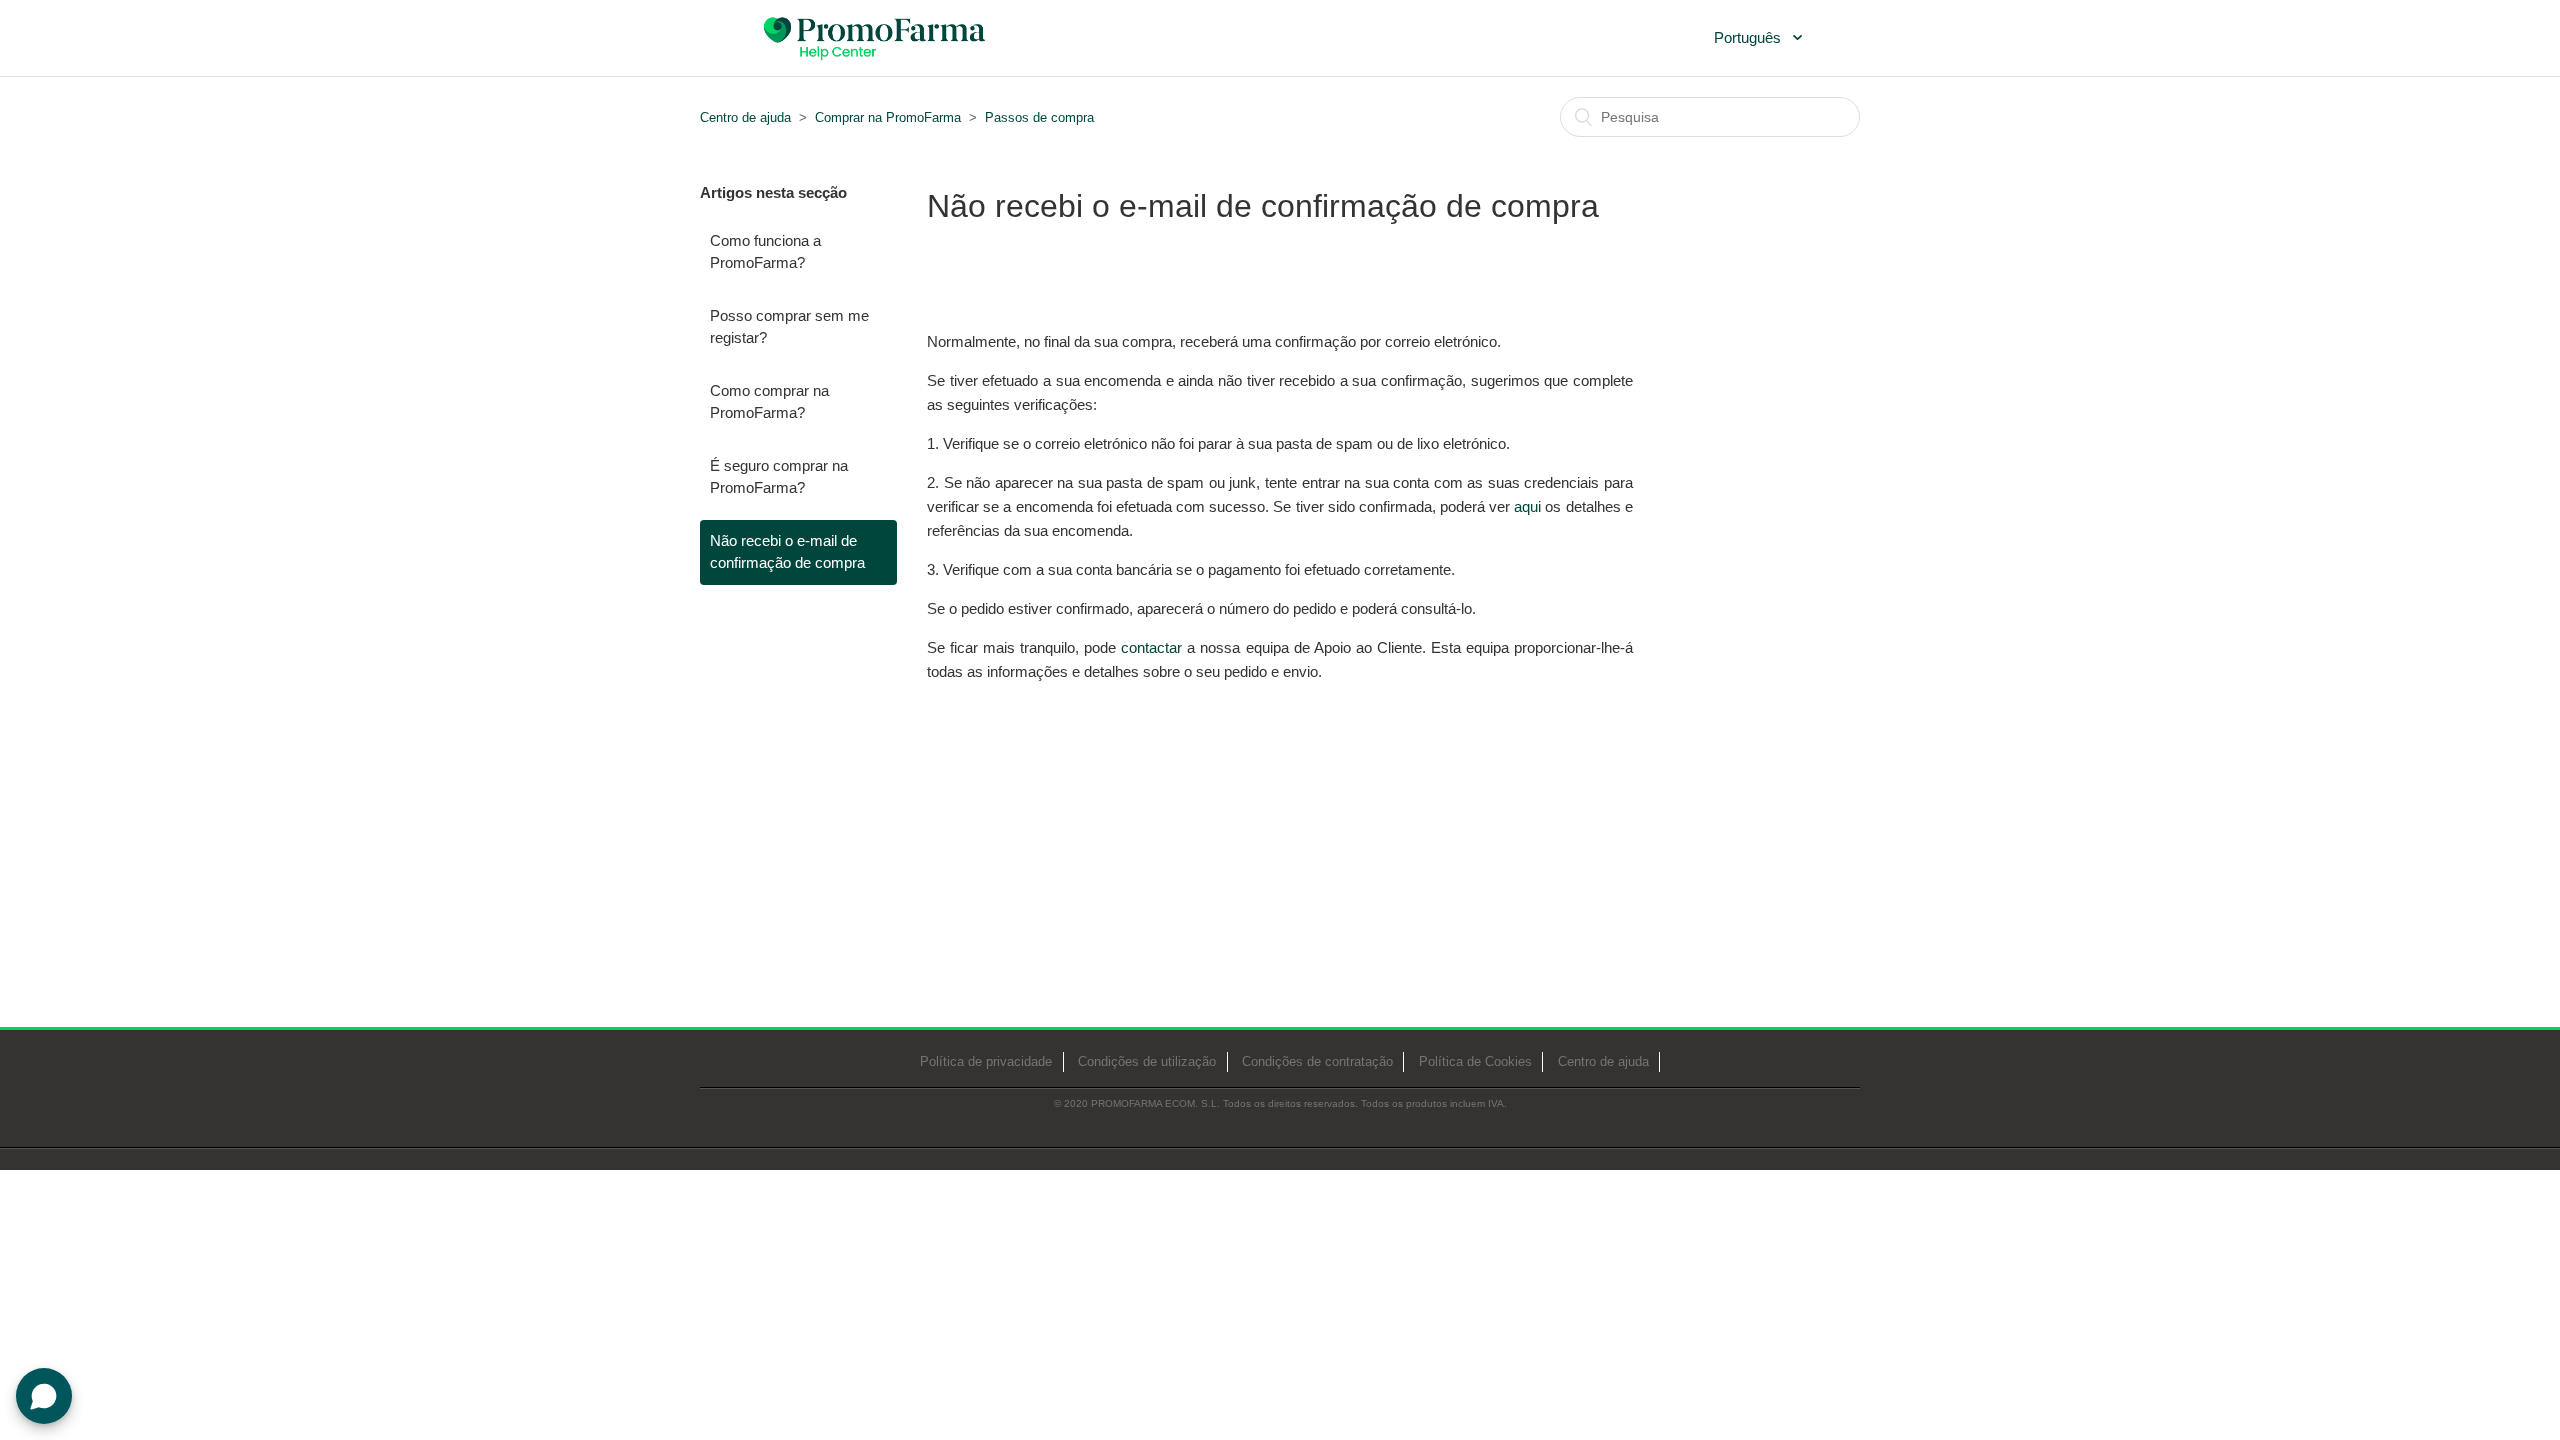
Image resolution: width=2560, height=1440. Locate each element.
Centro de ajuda (745, 117)
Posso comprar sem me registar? (789, 327)
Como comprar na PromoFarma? (769, 402)
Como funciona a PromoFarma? (765, 252)
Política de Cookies (1475, 1061)
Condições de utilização (1147, 1061)
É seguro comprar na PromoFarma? (779, 477)
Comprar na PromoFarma (888, 117)
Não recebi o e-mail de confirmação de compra (787, 552)
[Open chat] (44, 1396)
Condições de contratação (1317, 1061)
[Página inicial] (876, 36)
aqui (1527, 506)
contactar (1151, 647)
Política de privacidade (986, 1061)
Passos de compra (1039, 117)
